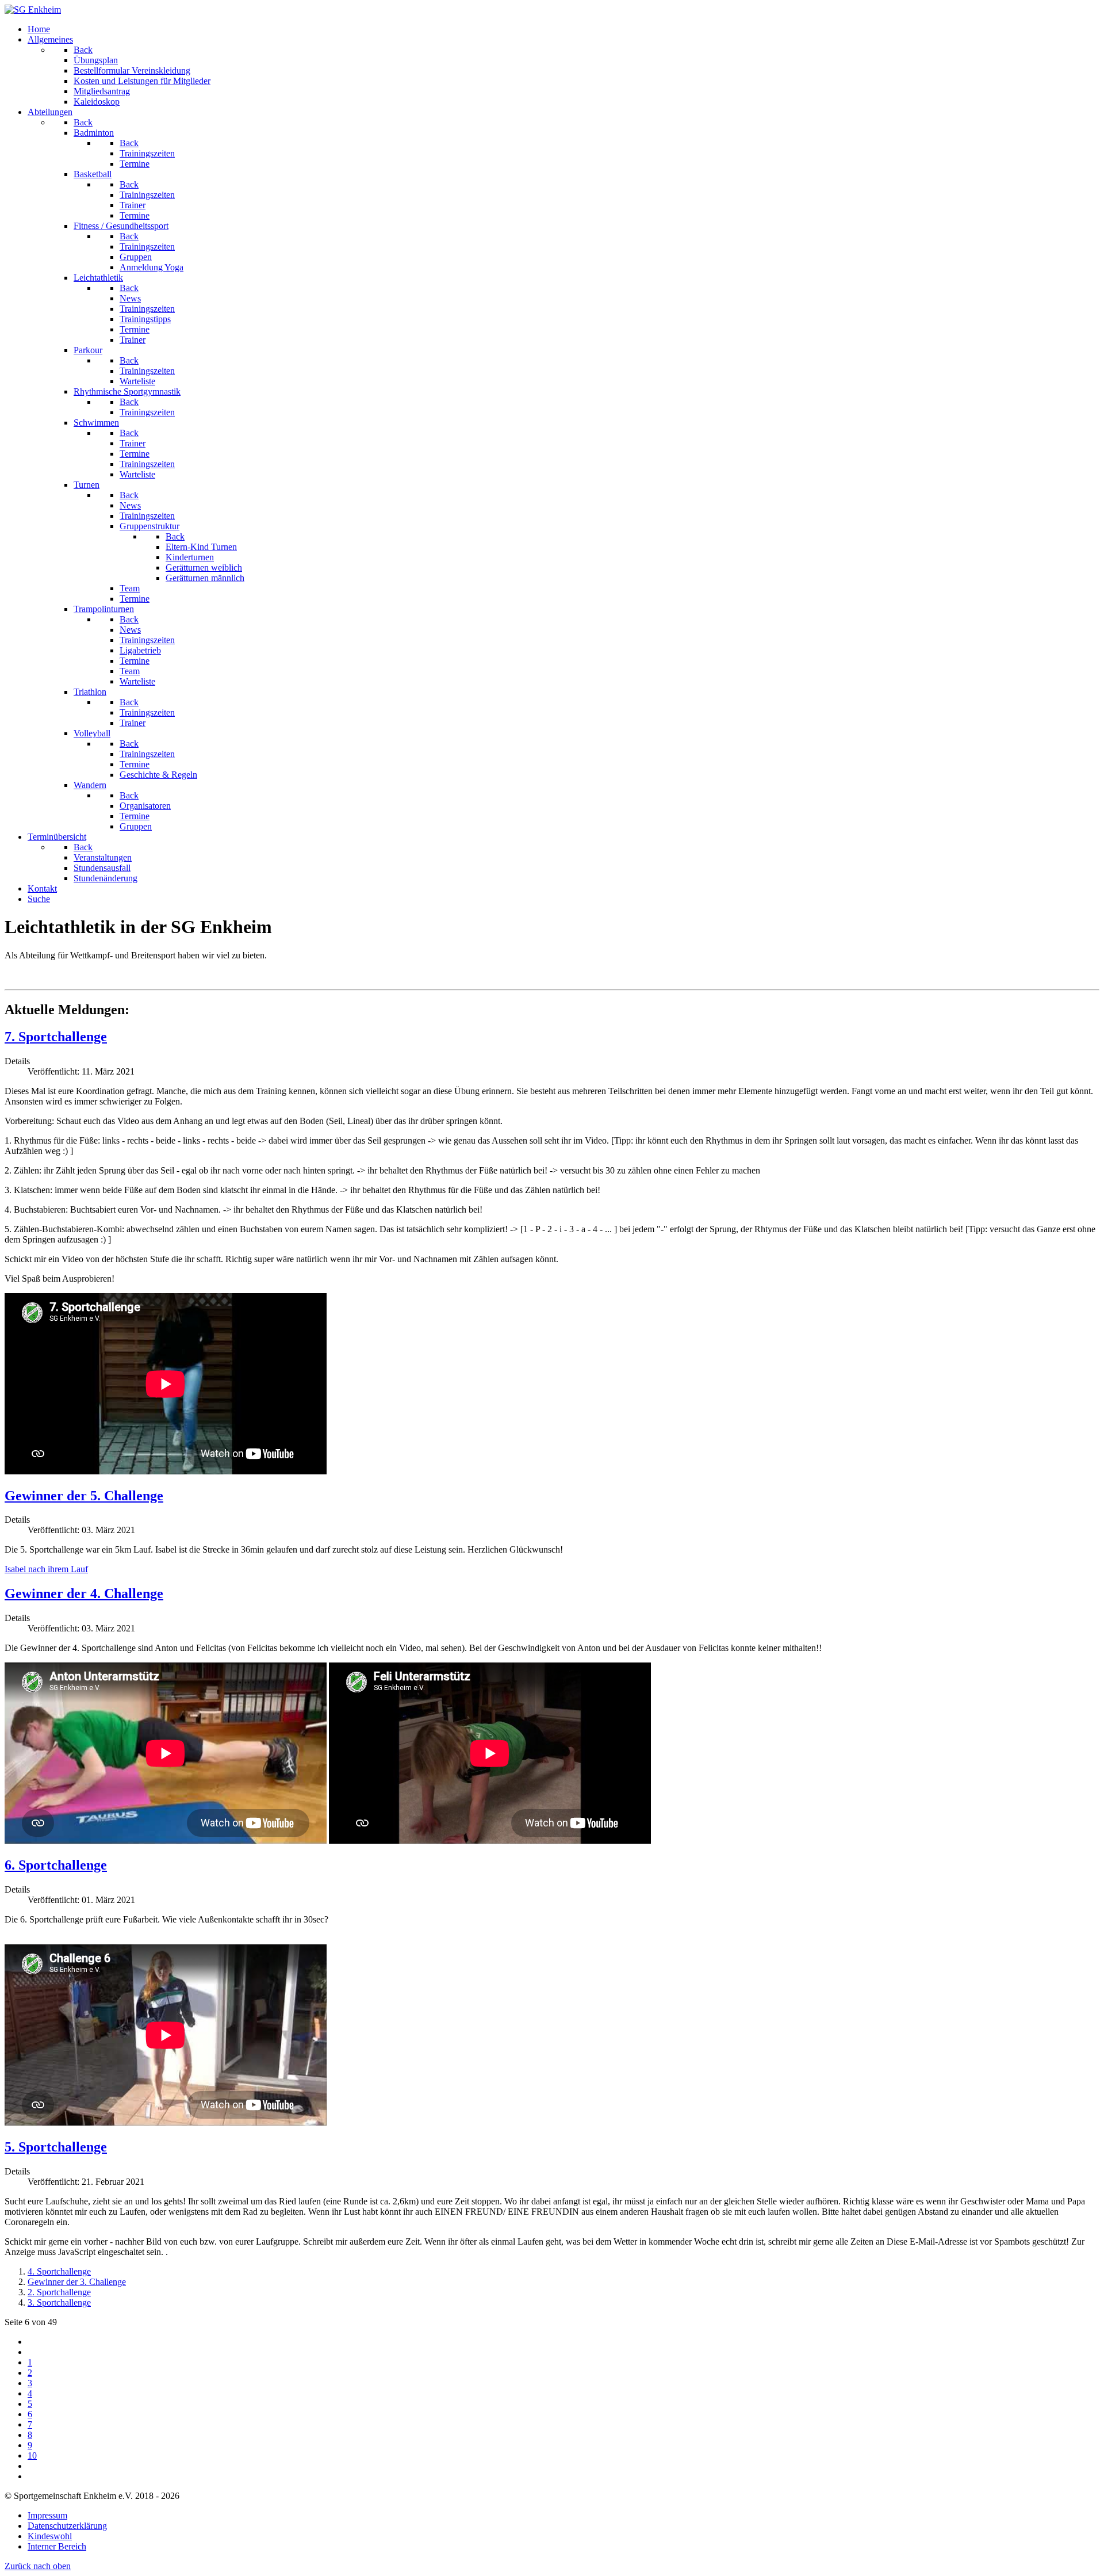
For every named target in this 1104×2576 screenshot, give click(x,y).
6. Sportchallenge (56, 1865)
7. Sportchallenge (56, 1037)
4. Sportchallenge (59, 2271)
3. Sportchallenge (59, 2302)
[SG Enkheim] (33, 9)
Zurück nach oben (38, 2566)
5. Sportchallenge (56, 2147)
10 (32, 2455)
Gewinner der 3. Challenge (77, 2282)
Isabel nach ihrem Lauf (46, 1569)
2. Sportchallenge (59, 2292)
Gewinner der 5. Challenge (84, 1496)
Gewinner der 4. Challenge (84, 1593)
